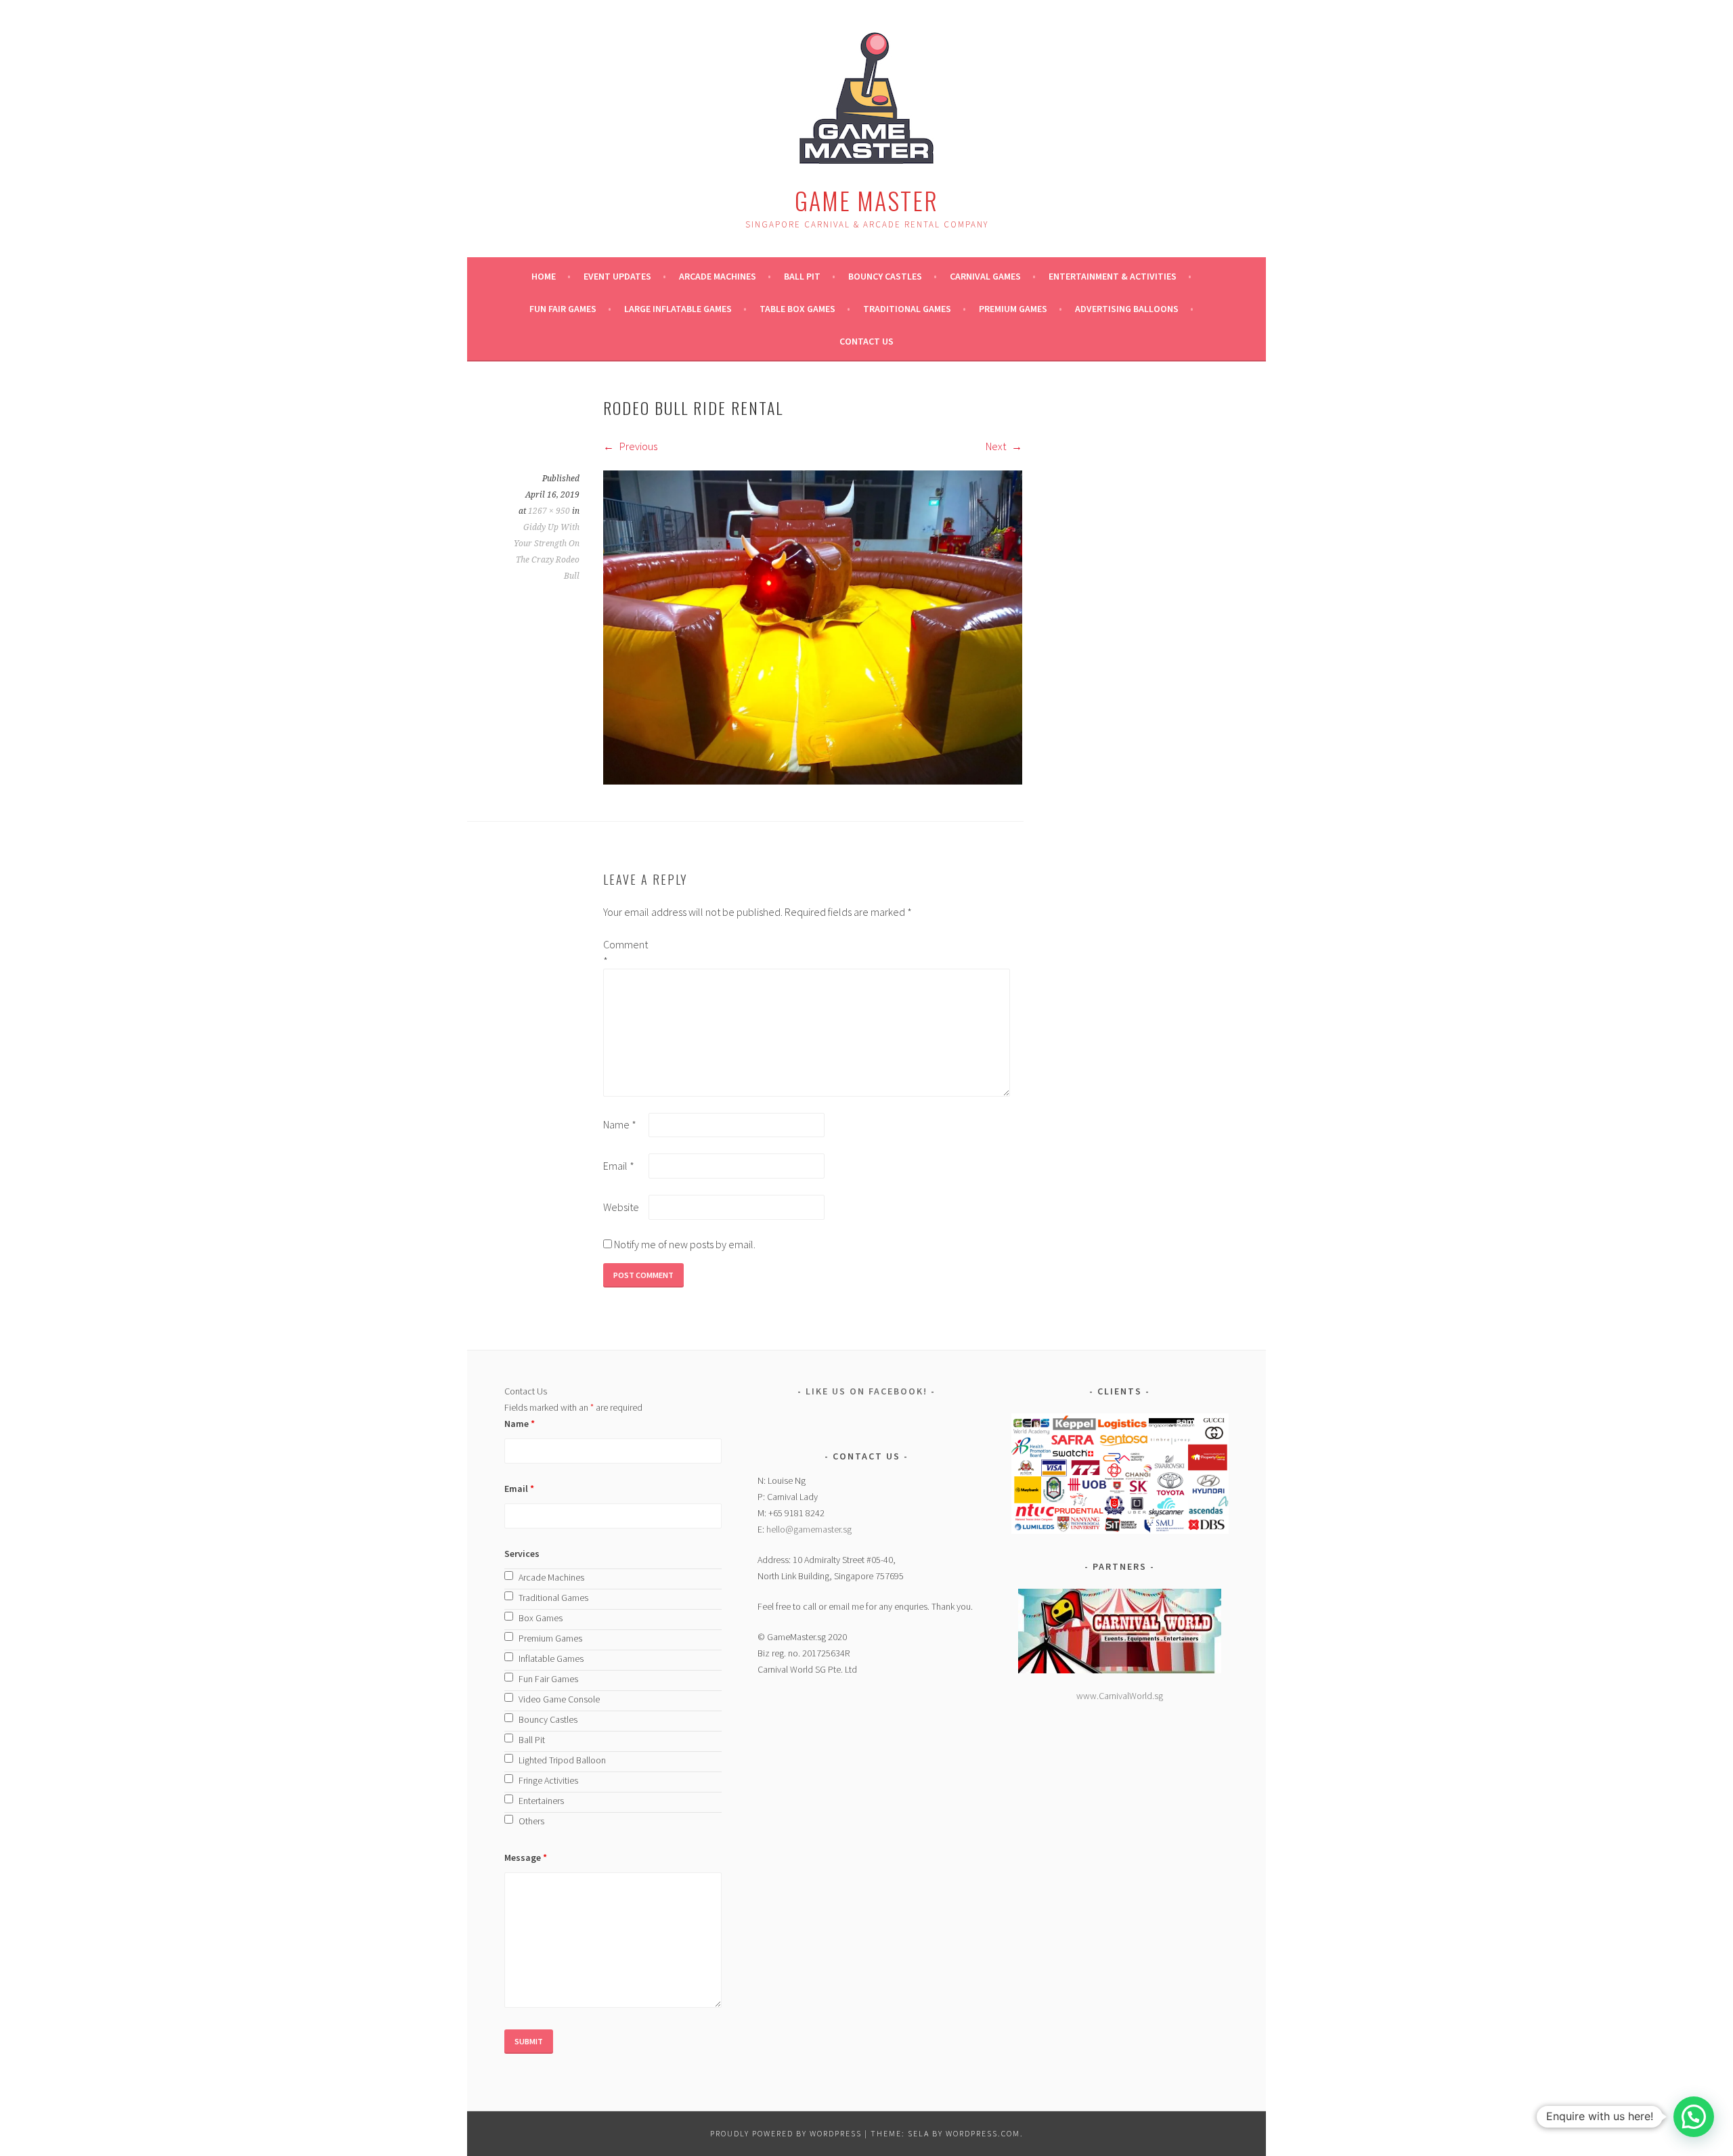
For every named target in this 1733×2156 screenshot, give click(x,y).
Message (526, 1857)
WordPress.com (983, 2133)
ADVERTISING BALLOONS (1127, 309)
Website (621, 1207)
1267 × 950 (549, 511)
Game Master (866, 200)
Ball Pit (802, 276)
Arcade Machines (718, 276)
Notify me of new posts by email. (685, 1244)
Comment (625, 952)
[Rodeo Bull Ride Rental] (813, 780)
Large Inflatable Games (678, 309)
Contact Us (866, 341)
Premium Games (1013, 309)
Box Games (541, 1618)
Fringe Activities (548, 1780)
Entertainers (541, 1801)
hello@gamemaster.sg (809, 1529)
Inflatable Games (551, 1658)
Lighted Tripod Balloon (562, 1760)
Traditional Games (907, 309)
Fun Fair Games (563, 309)
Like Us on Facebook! (866, 1391)
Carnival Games (985, 276)
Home (544, 276)
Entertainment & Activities (1113, 276)
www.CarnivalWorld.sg (1120, 1696)
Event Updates (617, 276)
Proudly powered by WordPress (786, 2133)
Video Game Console (559, 1699)
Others (531, 1821)
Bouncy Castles (885, 276)
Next (997, 446)
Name (620, 1124)
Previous (637, 446)
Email (619, 1166)
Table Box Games (797, 309)
